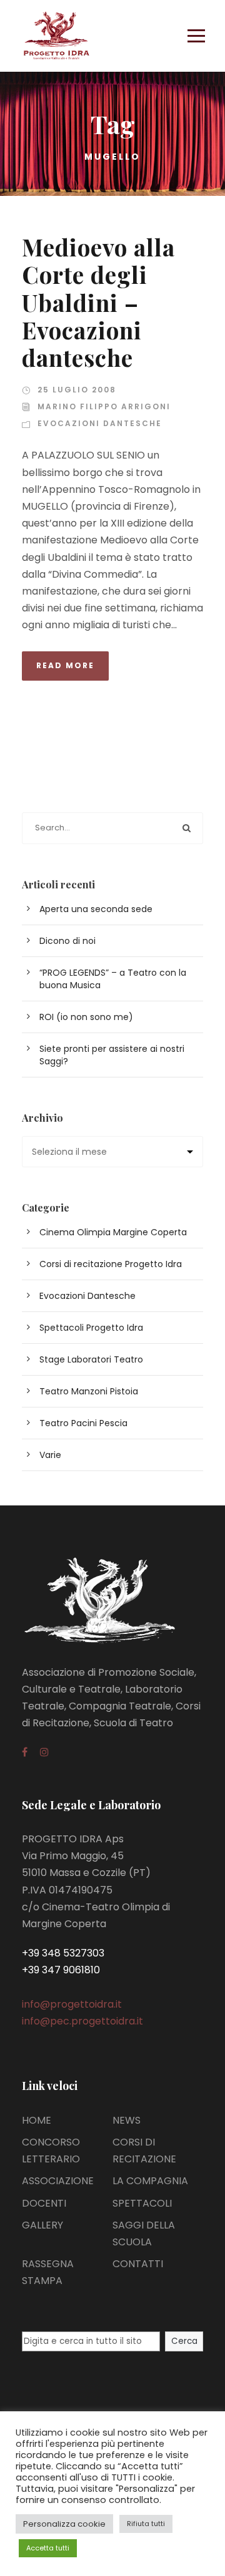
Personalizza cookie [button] (64, 2524)
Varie (50, 1455)
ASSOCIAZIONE (58, 2181)
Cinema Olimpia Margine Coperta (113, 1232)
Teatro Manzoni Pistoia (89, 1391)
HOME (37, 2120)
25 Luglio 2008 (77, 390)
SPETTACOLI (142, 2203)
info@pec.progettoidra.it (82, 2021)
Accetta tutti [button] (48, 2548)
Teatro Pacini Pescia (83, 1423)
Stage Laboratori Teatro (91, 1359)
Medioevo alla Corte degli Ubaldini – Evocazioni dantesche (98, 302)
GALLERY (42, 2225)
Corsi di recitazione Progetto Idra (111, 1264)
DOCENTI (44, 2203)
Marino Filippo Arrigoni (104, 406)
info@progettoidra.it (72, 2004)
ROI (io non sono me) (86, 1017)
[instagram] (44, 1752)
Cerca (184, 2341)
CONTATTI (138, 2264)
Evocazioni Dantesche (100, 423)
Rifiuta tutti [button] (146, 2524)
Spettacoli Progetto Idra (91, 1328)
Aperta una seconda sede (96, 909)
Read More (65, 665)
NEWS (127, 2120)
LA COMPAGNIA (150, 2181)
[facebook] (25, 1752)
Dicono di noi (67, 941)
